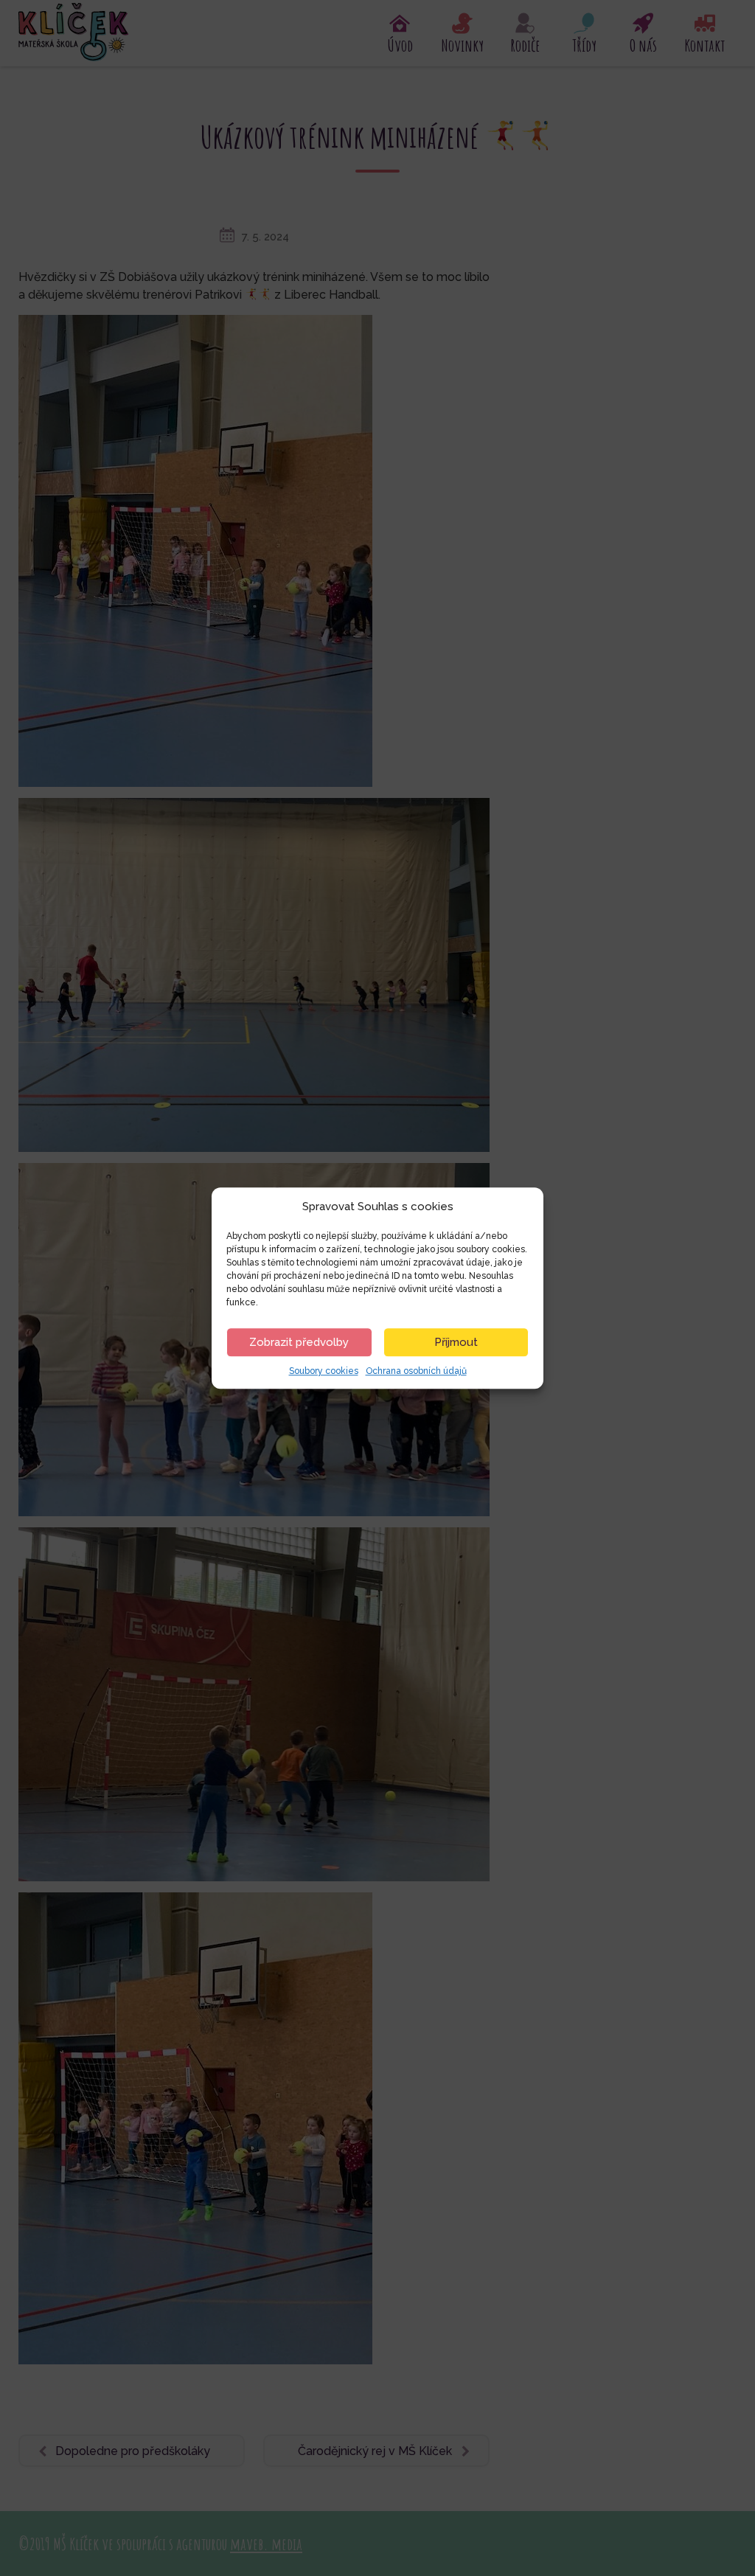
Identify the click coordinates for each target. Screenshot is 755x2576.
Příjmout (456, 1342)
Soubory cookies (324, 1371)
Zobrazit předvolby (299, 1342)
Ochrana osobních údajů (416, 1371)
